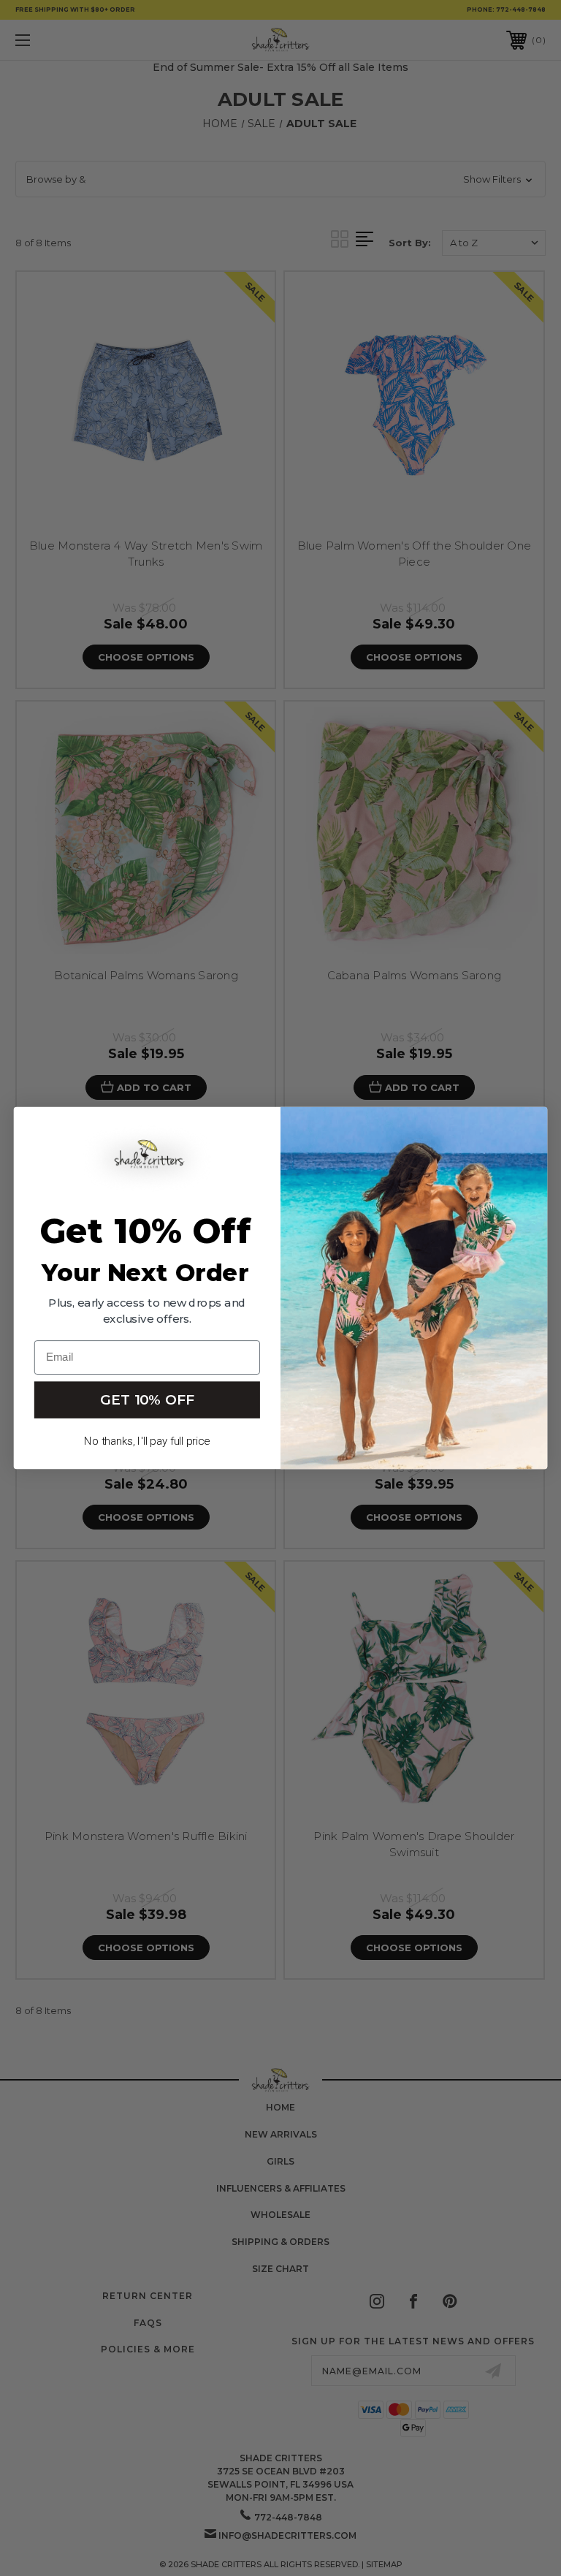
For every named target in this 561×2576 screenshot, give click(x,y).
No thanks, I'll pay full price (147, 1441)
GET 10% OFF (147, 1399)
